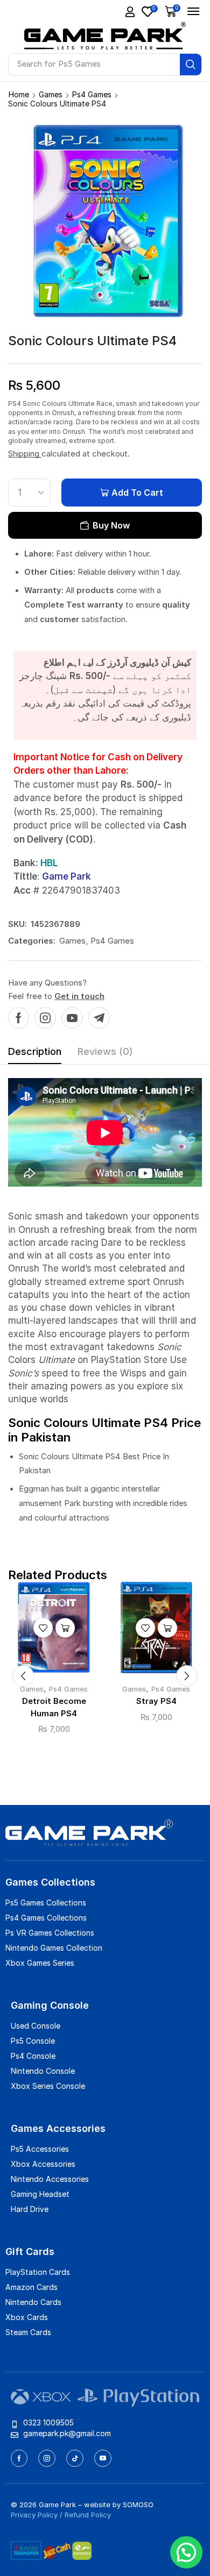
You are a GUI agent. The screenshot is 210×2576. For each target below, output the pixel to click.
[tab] (35, 1054)
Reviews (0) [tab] (105, 1051)
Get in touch (79, 996)
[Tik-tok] (75, 2458)
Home (19, 94)
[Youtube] (72, 1018)
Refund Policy (88, 2515)
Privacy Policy (34, 2515)
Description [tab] (35, 1051)
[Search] (191, 65)
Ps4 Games (92, 94)
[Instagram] (45, 1018)
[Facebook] (19, 1018)
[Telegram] (99, 1018)
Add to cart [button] (65, 1628)
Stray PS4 (156, 1701)
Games (51, 94)
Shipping (25, 454)
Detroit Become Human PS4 (54, 1707)
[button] (130, 12)
